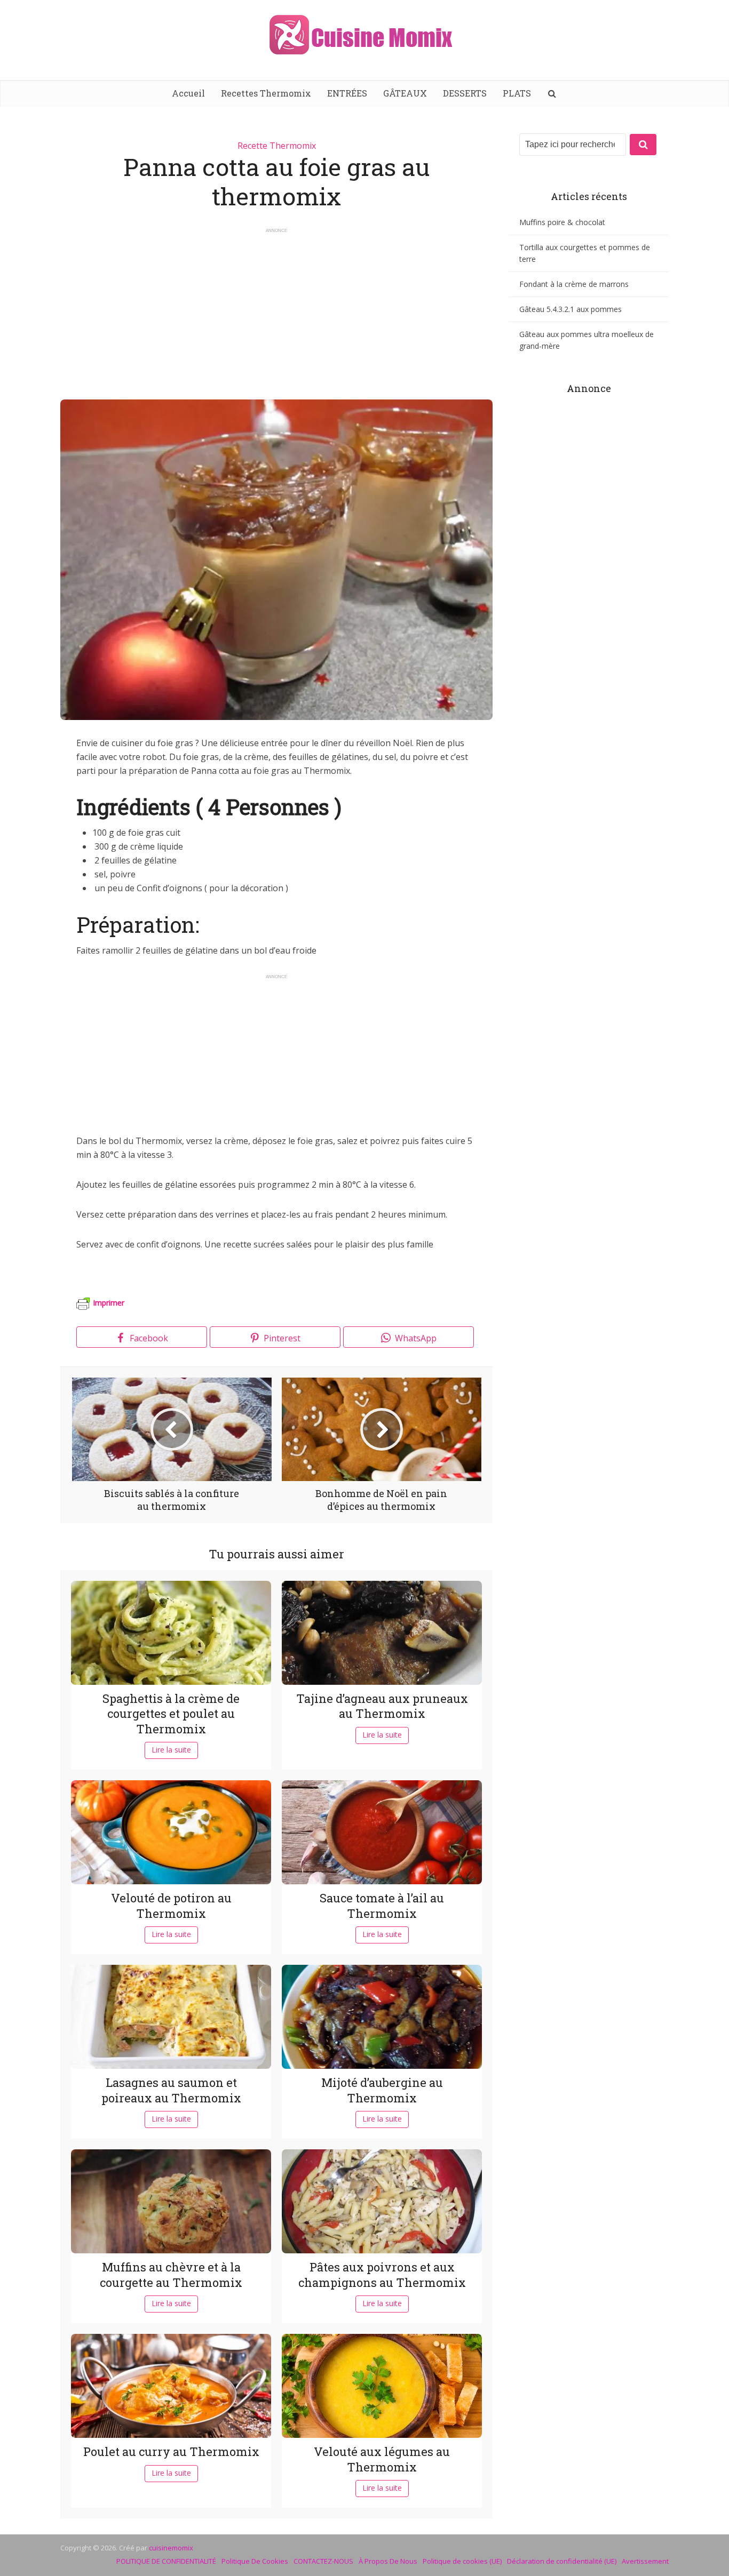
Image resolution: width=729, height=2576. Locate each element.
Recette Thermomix (277, 146)
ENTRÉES (347, 93)
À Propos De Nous (388, 2561)
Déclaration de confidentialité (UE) (562, 2561)
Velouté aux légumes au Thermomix (382, 2459)
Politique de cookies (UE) (462, 2561)
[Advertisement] (276, 309)
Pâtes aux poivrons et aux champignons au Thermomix (382, 2275)
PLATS (517, 93)
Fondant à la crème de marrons (574, 284)
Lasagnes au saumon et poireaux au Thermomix (171, 2090)
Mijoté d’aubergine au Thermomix (382, 2090)
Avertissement (645, 2561)
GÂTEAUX (405, 93)
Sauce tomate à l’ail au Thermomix (382, 1906)
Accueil (188, 93)
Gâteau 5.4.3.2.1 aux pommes (570, 309)
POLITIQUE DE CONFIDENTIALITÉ (166, 2561)
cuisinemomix (171, 2548)
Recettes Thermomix (266, 93)
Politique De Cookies (255, 2561)
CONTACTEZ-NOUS (323, 2561)
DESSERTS (465, 93)
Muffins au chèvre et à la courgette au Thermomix (171, 2275)
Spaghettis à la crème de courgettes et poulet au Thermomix (171, 1714)
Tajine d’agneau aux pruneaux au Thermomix (382, 1706)
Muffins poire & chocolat (562, 222)
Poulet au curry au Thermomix (171, 2451)
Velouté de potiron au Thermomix (171, 1906)
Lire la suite (171, 1750)
